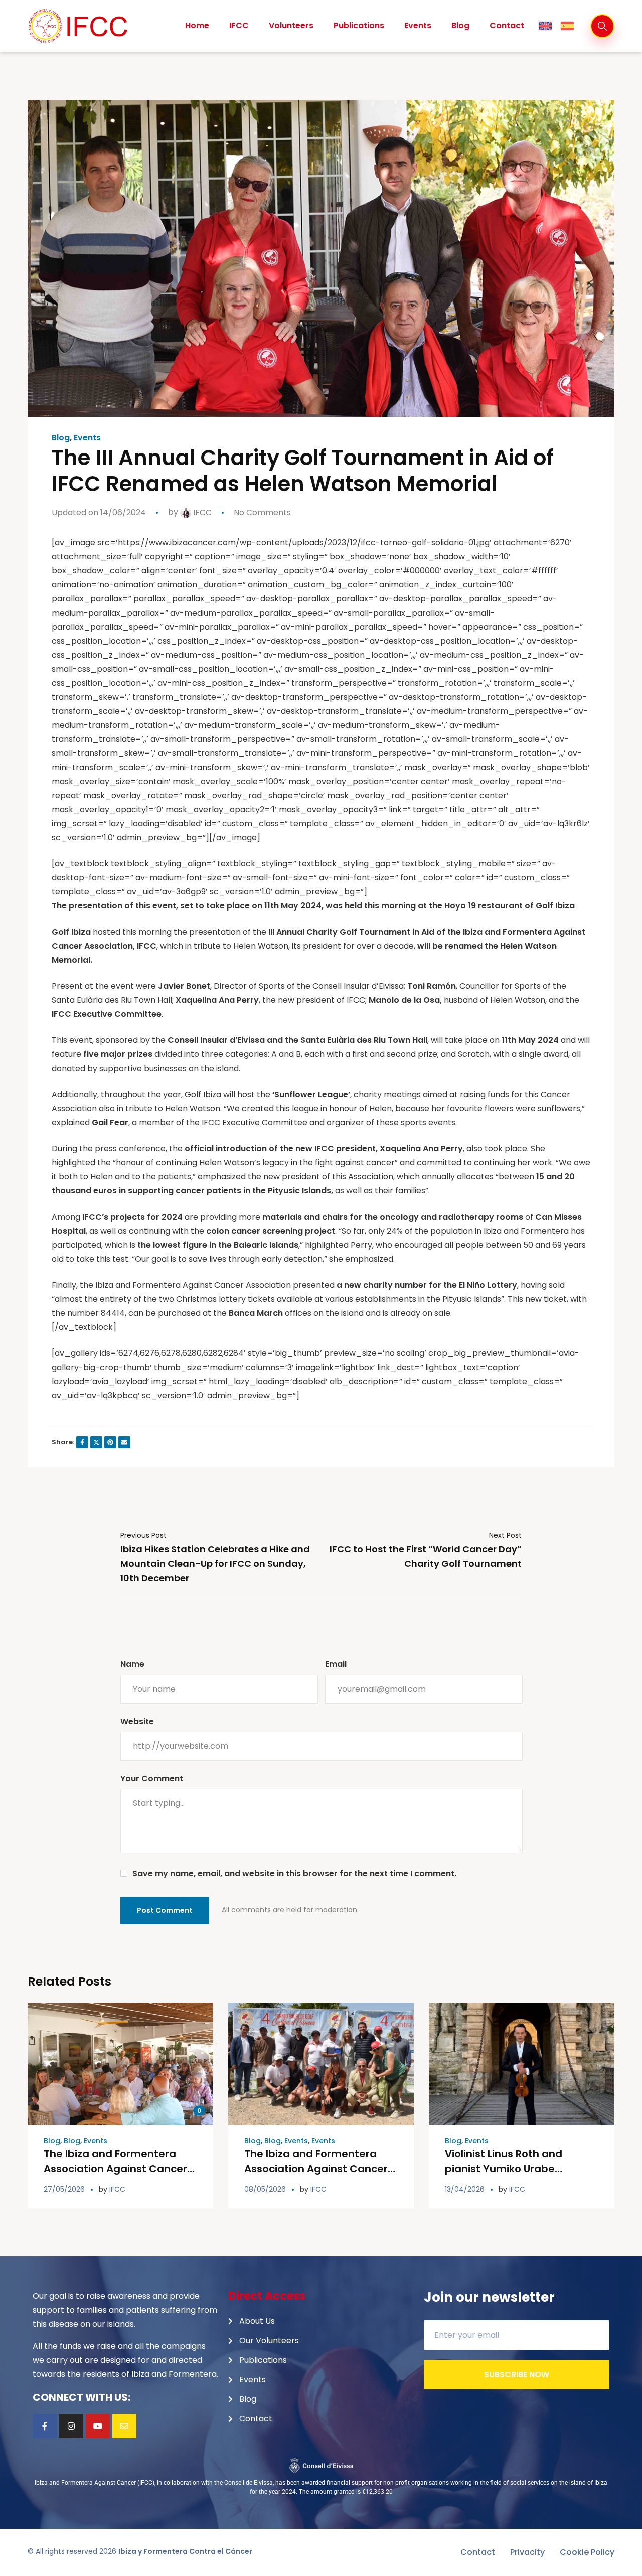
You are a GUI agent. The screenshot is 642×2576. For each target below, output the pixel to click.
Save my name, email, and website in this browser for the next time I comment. (294, 1873)
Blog (61, 438)
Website (137, 1721)
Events (87, 438)
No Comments (262, 512)
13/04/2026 (465, 2189)
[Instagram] (71, 2426)
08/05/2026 (265, 2189)
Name (132, 1664)
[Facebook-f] (45, 2426)
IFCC (201, 512)
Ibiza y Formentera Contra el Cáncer (185, 2551)
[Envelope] (124, 2426)
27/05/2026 (64, 2189)
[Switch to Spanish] (567, 26)
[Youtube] (98, 2426)
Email (336, 1664)
